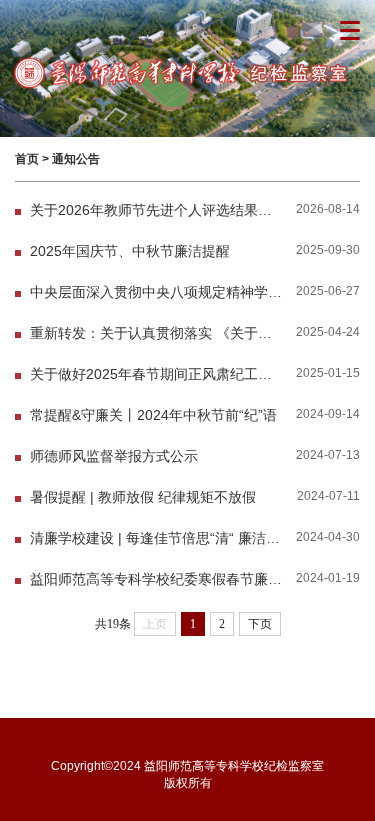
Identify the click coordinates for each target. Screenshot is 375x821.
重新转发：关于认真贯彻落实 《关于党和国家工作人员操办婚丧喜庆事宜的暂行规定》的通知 (157, 333)
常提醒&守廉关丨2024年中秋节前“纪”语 (153, 415)
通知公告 (76, 159)
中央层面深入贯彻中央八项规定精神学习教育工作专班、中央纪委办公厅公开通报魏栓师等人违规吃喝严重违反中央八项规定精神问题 (157, 292)
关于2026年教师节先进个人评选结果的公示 (157, 210)
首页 (27, 159)
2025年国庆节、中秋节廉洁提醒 (130, 251)
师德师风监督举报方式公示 (114, 456)
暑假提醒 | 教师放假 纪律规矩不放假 (143, 497)
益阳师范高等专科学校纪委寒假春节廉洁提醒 (157, 579)
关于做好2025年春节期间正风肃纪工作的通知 (157, 374)
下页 (260, 624)
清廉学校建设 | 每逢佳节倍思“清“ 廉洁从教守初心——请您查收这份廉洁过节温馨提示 (157, 538)
